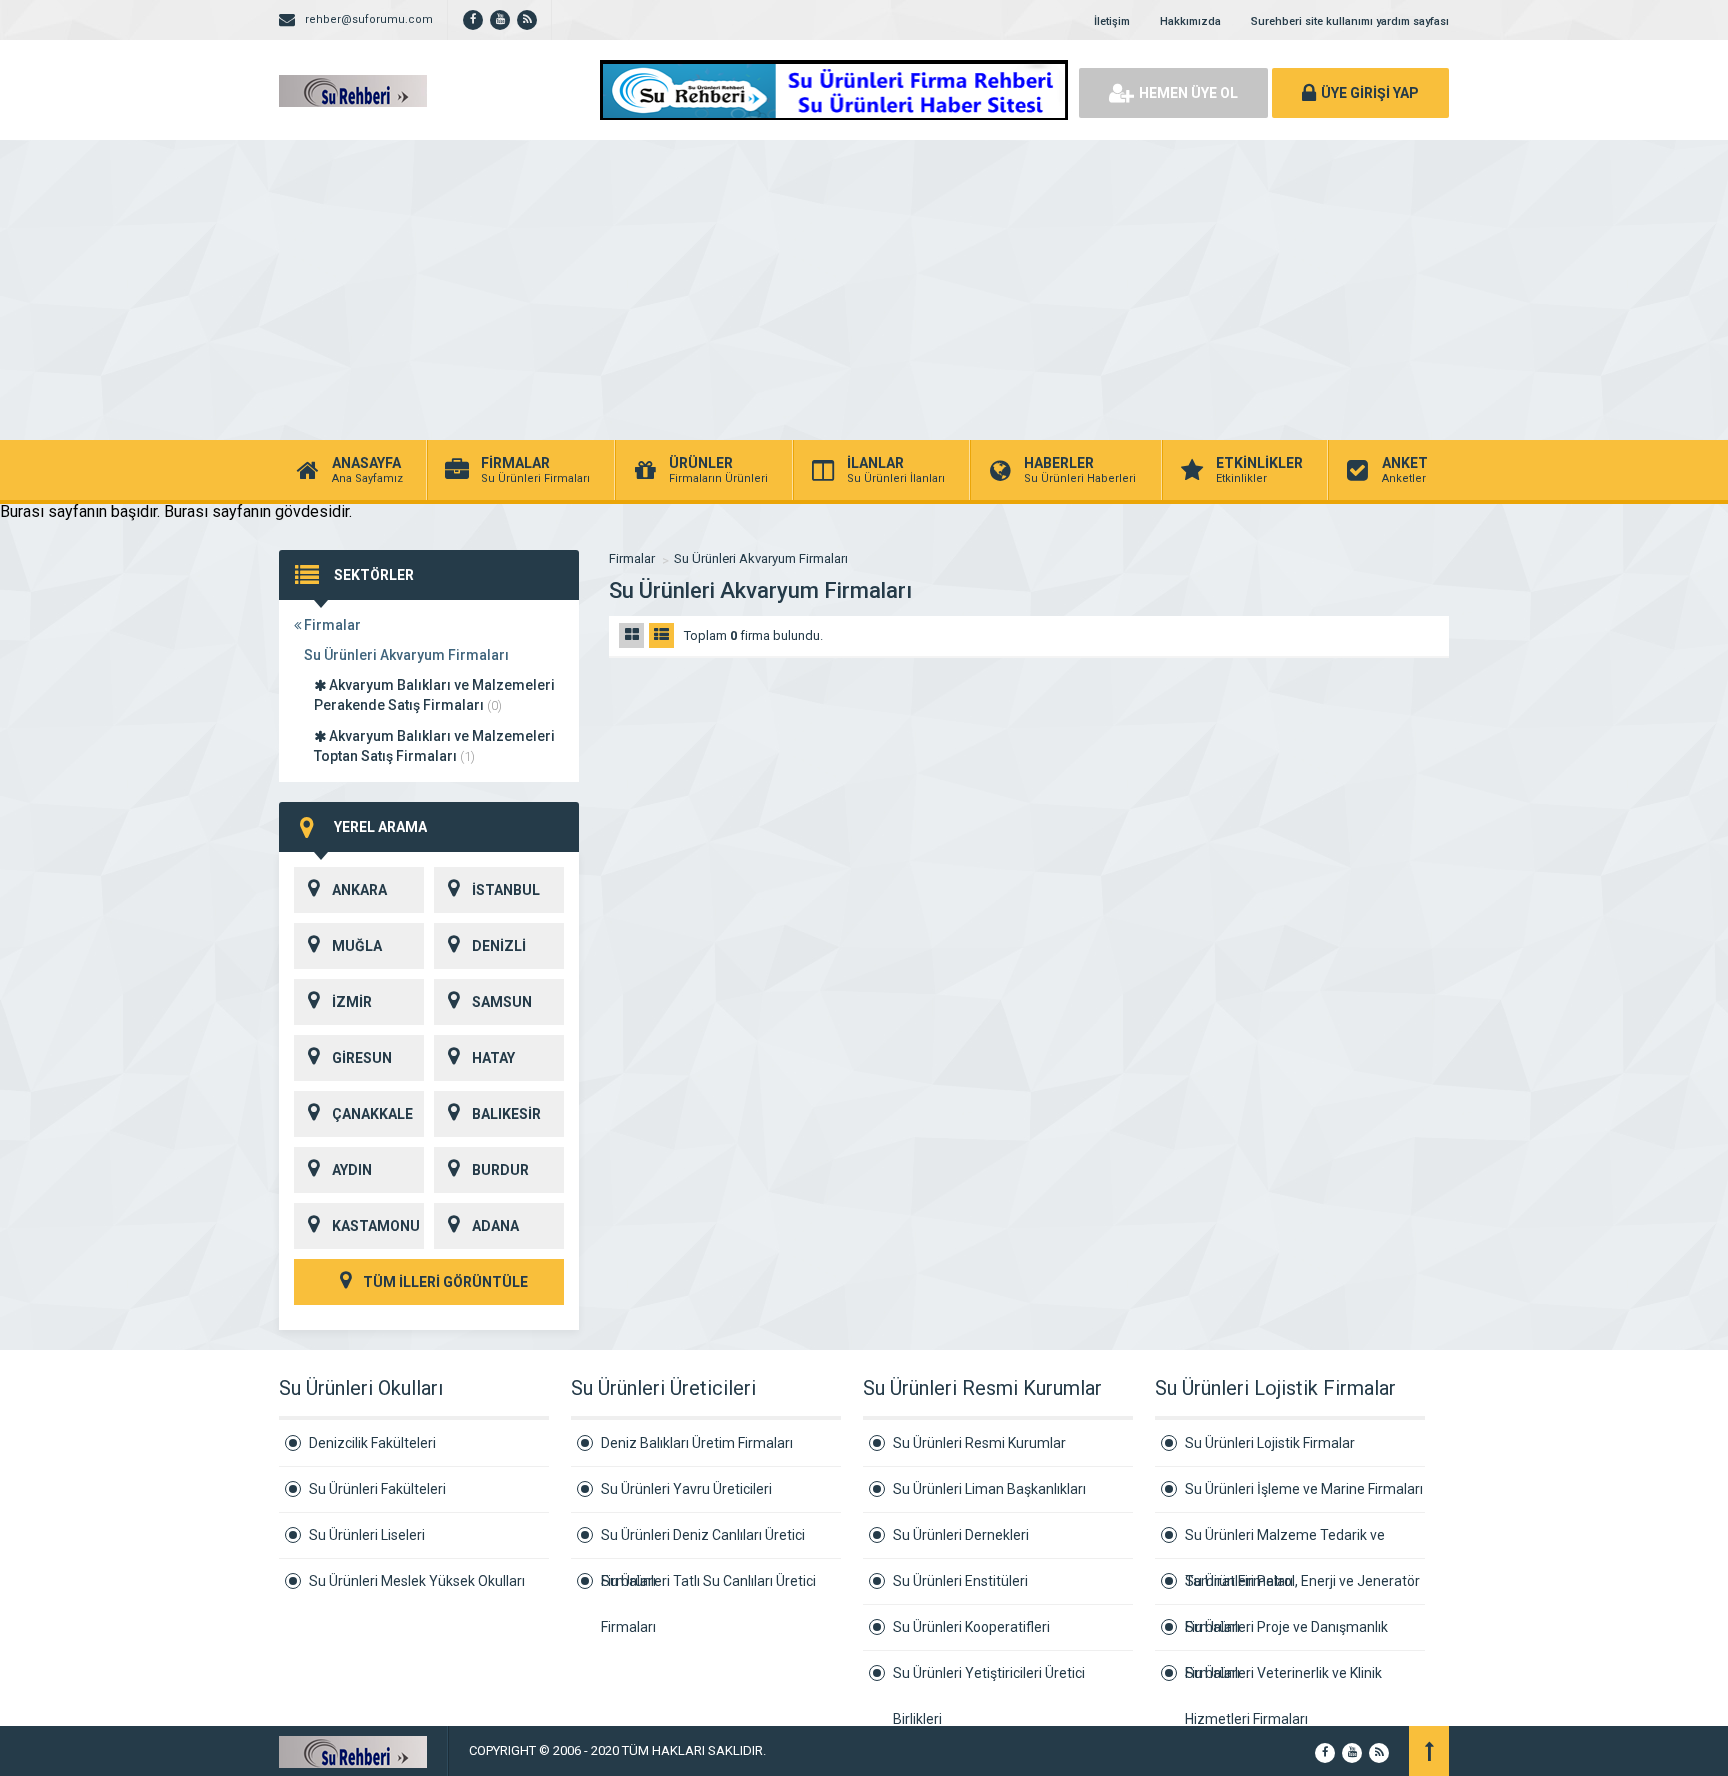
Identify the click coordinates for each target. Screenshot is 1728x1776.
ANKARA (359, 890)
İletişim (1112, 21)
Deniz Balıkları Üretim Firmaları (697, 1443)
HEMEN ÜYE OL (1188, 93)
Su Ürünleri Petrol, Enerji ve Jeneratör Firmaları (1302, 1589)
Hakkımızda (1190, 21)
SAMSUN (502, 1002)
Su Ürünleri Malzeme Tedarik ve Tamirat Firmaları (1285, 1543)
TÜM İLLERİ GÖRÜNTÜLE (444, 1282)
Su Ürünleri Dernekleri (961, 1535)
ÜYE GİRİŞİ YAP (1370, 93)
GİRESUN (362, 1058)
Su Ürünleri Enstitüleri (960, 1581)
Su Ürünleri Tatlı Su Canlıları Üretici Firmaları (708, 1588)
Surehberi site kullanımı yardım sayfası (1350, 21)
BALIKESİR (506, 1114)
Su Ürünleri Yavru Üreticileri (686, 1489)
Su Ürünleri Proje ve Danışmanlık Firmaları (1286, 1635)
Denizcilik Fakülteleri (372, 1443)
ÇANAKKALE (372, 1114)
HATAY (493, 1058)
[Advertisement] (864, 290)
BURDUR (500, 1170)
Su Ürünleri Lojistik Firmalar (1270, 1443)
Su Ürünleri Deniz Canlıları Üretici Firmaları (703, 1543)
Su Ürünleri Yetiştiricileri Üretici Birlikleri (989, 1680)
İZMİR (352, 1002)
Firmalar (331, 625)
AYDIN (352, 1170)
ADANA (495, 1226)
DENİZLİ (499, 946)
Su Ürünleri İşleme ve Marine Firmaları (1304, 1489)
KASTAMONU (376, 1226)
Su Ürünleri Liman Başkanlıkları (989, 1489)
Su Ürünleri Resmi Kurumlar (979, 1443)
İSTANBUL (506, 890)
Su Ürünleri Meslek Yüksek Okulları (417, 1581)
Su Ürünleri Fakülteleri (377, 1489)
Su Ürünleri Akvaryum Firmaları (406, 655)
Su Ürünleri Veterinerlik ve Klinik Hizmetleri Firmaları (1283, 1680)
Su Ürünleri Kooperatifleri (971, 1627)
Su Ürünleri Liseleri (367, 1535)
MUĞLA (357, 946)
